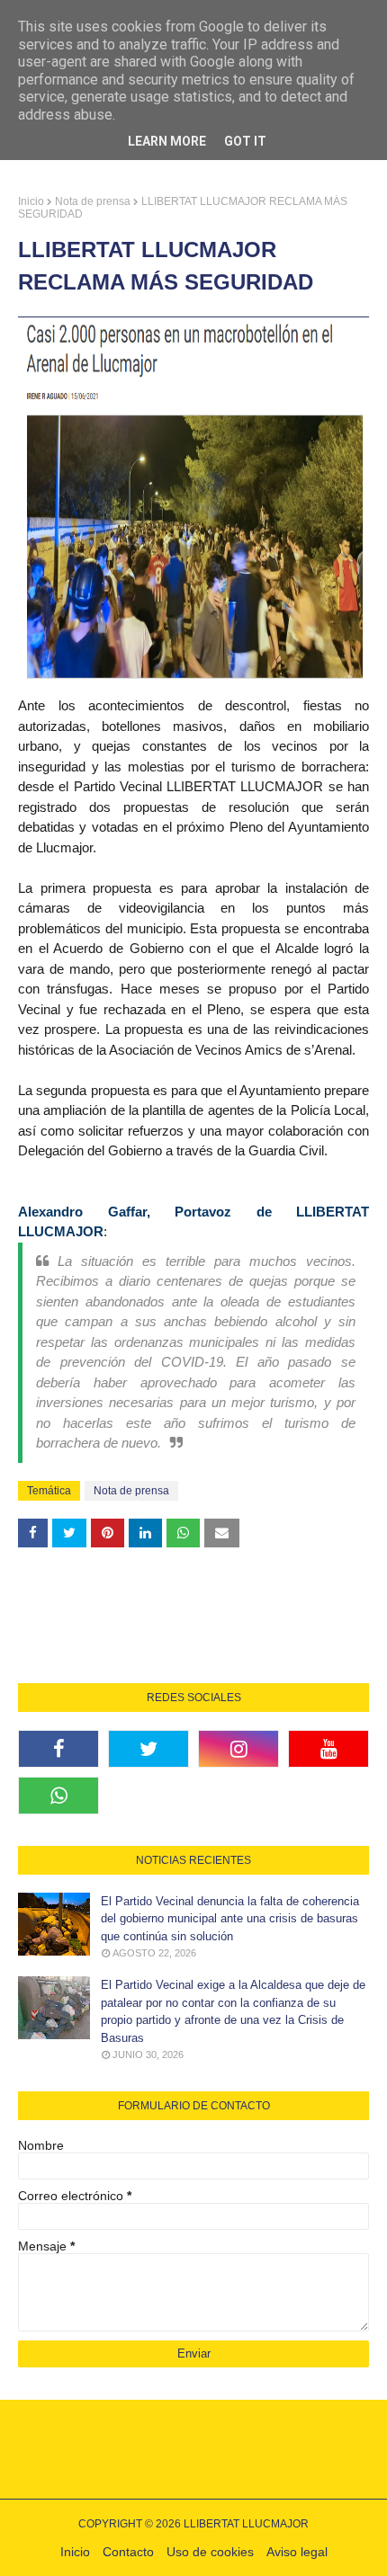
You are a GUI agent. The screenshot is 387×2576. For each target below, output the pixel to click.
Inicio (31, 201)
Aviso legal (297, 2552)
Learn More (167, 141)
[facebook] (58, 1749)
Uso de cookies (210, 2552)
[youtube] (328, 1749)
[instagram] (238, 1749)
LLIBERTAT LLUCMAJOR (246, 2524)
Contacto (128, 2552)
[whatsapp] (58, 1796)
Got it (245, 141)
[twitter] (148, 1749)
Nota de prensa (93, 201)
